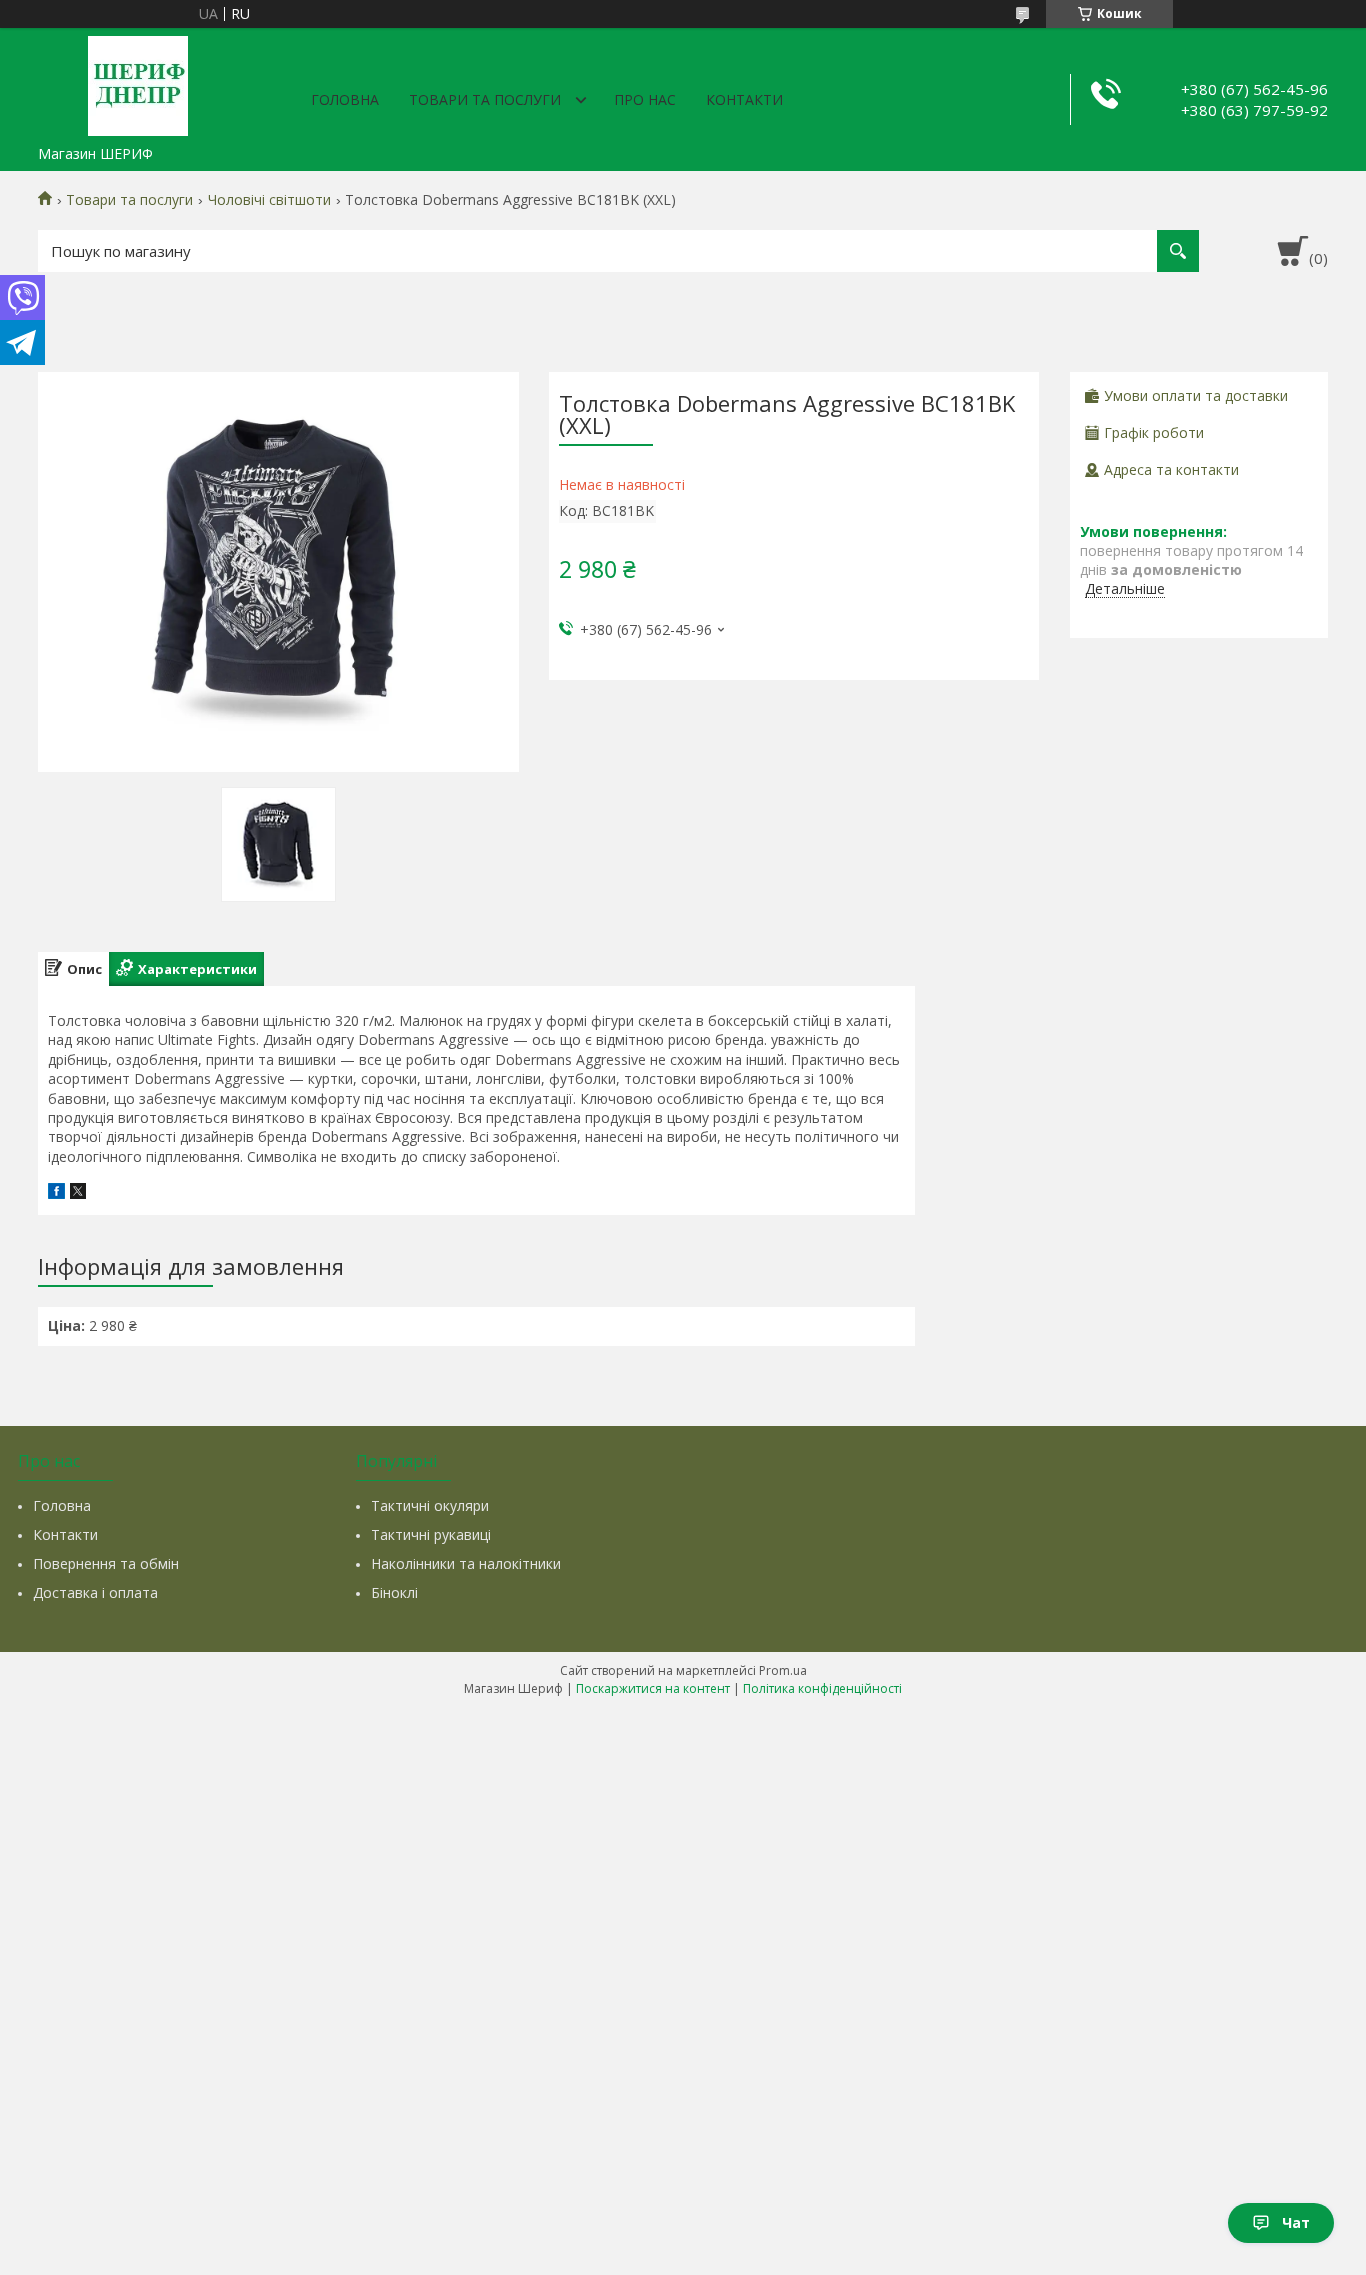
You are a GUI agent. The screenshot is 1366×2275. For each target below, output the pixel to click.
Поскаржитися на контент (653, 1688)
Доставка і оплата (95, 1592)
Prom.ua (783, 1670)
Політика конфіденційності (822, 1688)
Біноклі (394, 1592)
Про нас (645, 99)
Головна (345, 99)
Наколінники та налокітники (466, 1563)
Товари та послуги (485, 99)
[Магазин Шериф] (138, 82)
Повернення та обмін (106, 1563)
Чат (1296, 2222)
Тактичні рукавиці (431, 1534)
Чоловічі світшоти (269, 200)
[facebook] (56, 1193)
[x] (78, 1193)
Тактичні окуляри (430, 1505)
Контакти (744, 99)
